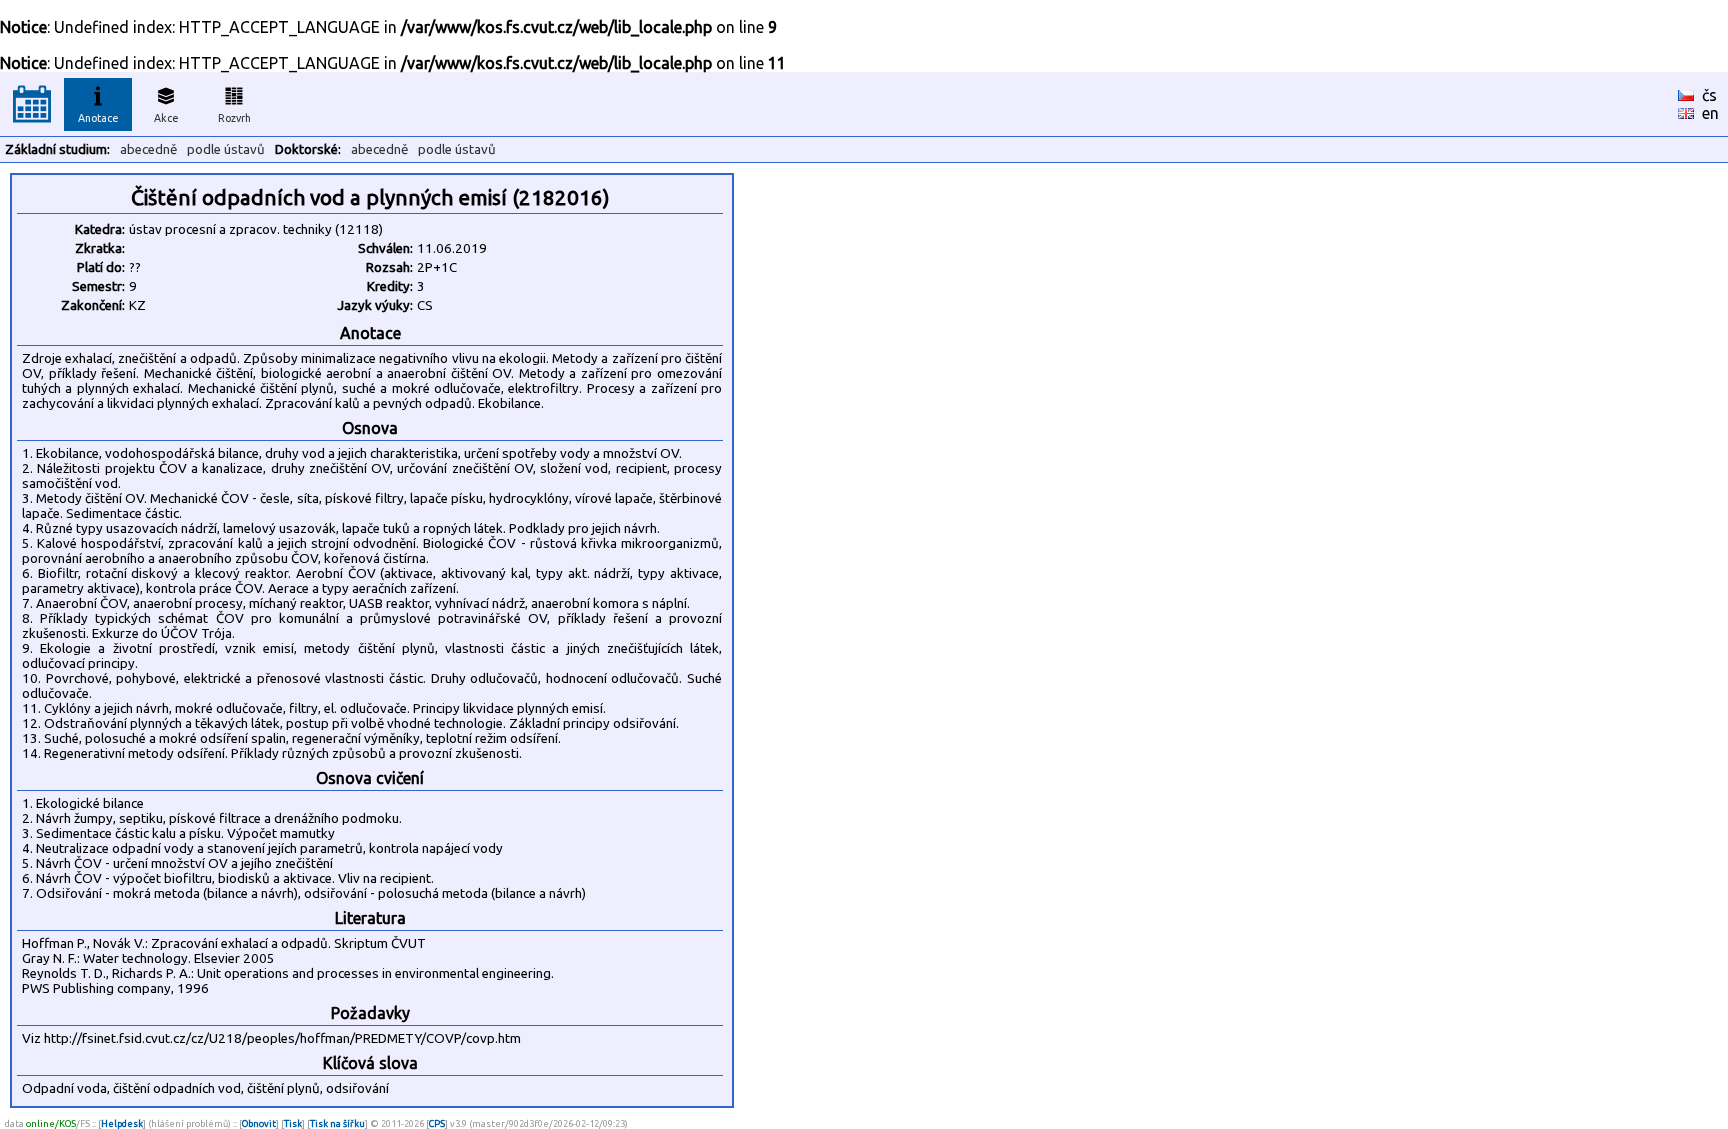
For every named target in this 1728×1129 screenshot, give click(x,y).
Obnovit (259, 1123)
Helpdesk (122, 1123)
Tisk (293, 1123)
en (1710, 113)
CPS (437, 1123)
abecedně (148, 149)
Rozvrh (234, 118)
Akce (166, 118)
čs (1709, 95)
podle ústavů (226, 149)
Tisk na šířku (337, 1123)
